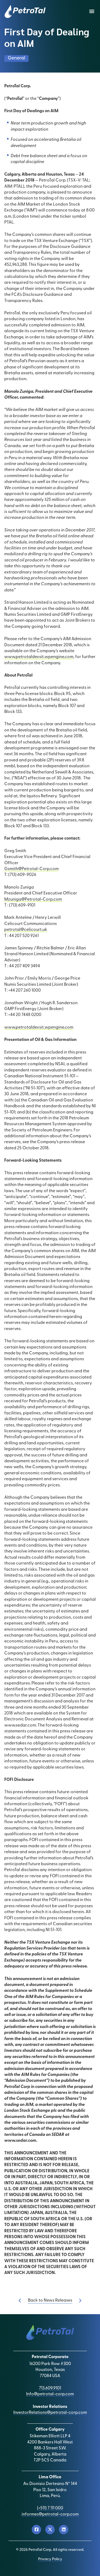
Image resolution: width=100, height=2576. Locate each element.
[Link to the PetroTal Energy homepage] (25, 12)
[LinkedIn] (64, 2530)
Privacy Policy (50, 2559)
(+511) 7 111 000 (50, 2508)
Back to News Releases (50, 2301)
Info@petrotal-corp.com (50, 2394)
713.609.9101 (50, 2388)
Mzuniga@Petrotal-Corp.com (33, 900)
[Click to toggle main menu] (92, 12)
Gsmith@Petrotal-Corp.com (31, 869)
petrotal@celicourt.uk (26, 930)
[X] (50, 2530)
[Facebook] (36, 2530)
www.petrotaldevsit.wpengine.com (39, 657)
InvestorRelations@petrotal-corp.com (50, 2413)
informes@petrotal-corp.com (50, 2514)
